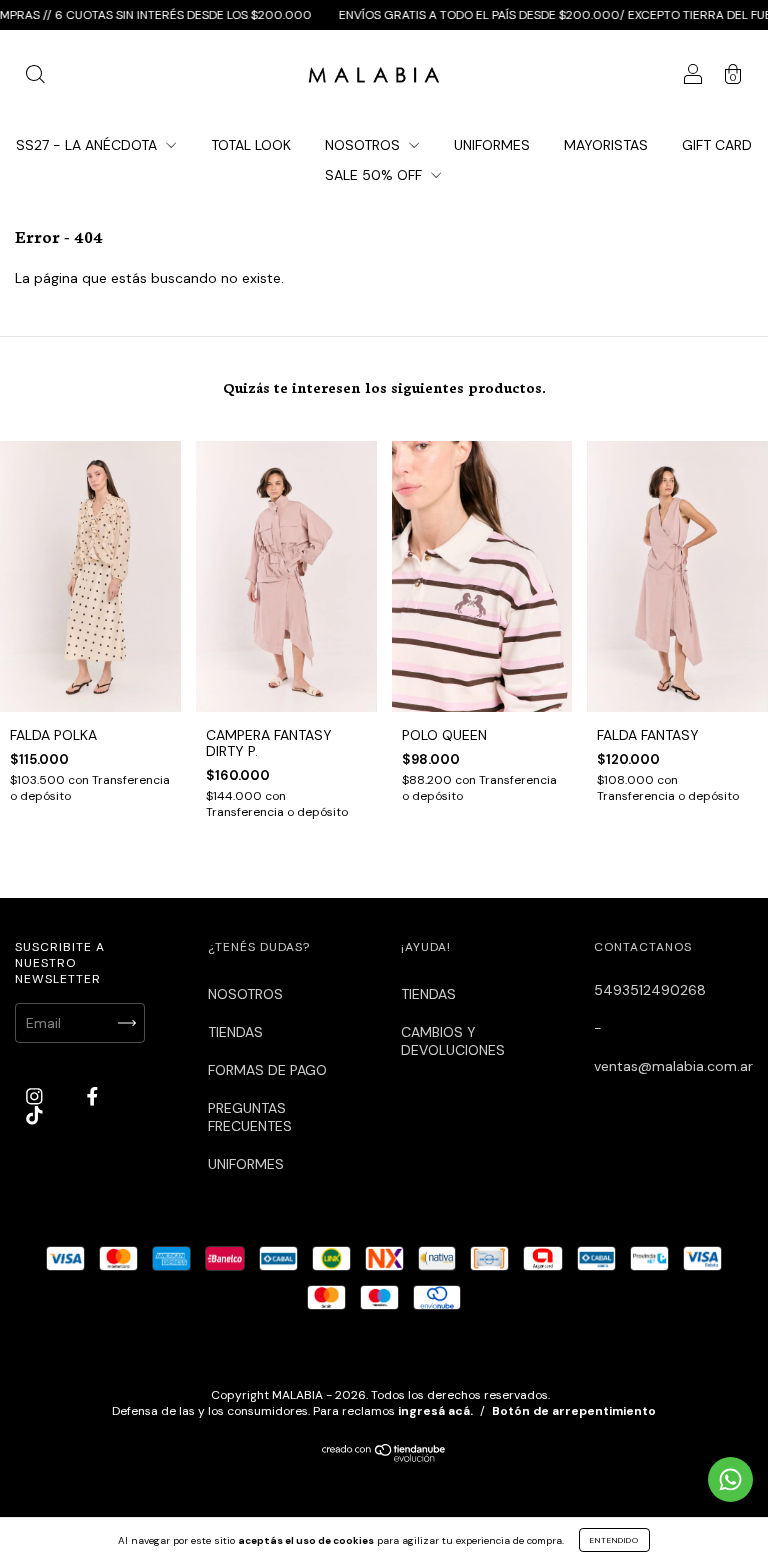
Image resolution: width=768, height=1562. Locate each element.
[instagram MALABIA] (36, 1097)
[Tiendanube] (384, 1458)
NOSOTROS (364, 145)
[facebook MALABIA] (92, 1097)
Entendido (614, 1540)
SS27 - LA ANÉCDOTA (88, 145)
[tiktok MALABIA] (34, 1116)
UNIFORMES (492, 145)
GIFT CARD (717, 145)
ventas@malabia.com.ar (673, 1066)
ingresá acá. (435, 1411)
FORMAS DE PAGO (267, 1070)
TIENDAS (235, 1032)
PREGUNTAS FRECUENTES (250, 1117)
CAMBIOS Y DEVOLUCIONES (453, 1041)
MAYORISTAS (606, 145)
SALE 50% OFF (375, 175)
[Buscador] (35, 77)
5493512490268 (650, 990)
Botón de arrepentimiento (574, 1411)
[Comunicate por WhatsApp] (730, 1479)
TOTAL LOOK (251, 145)
